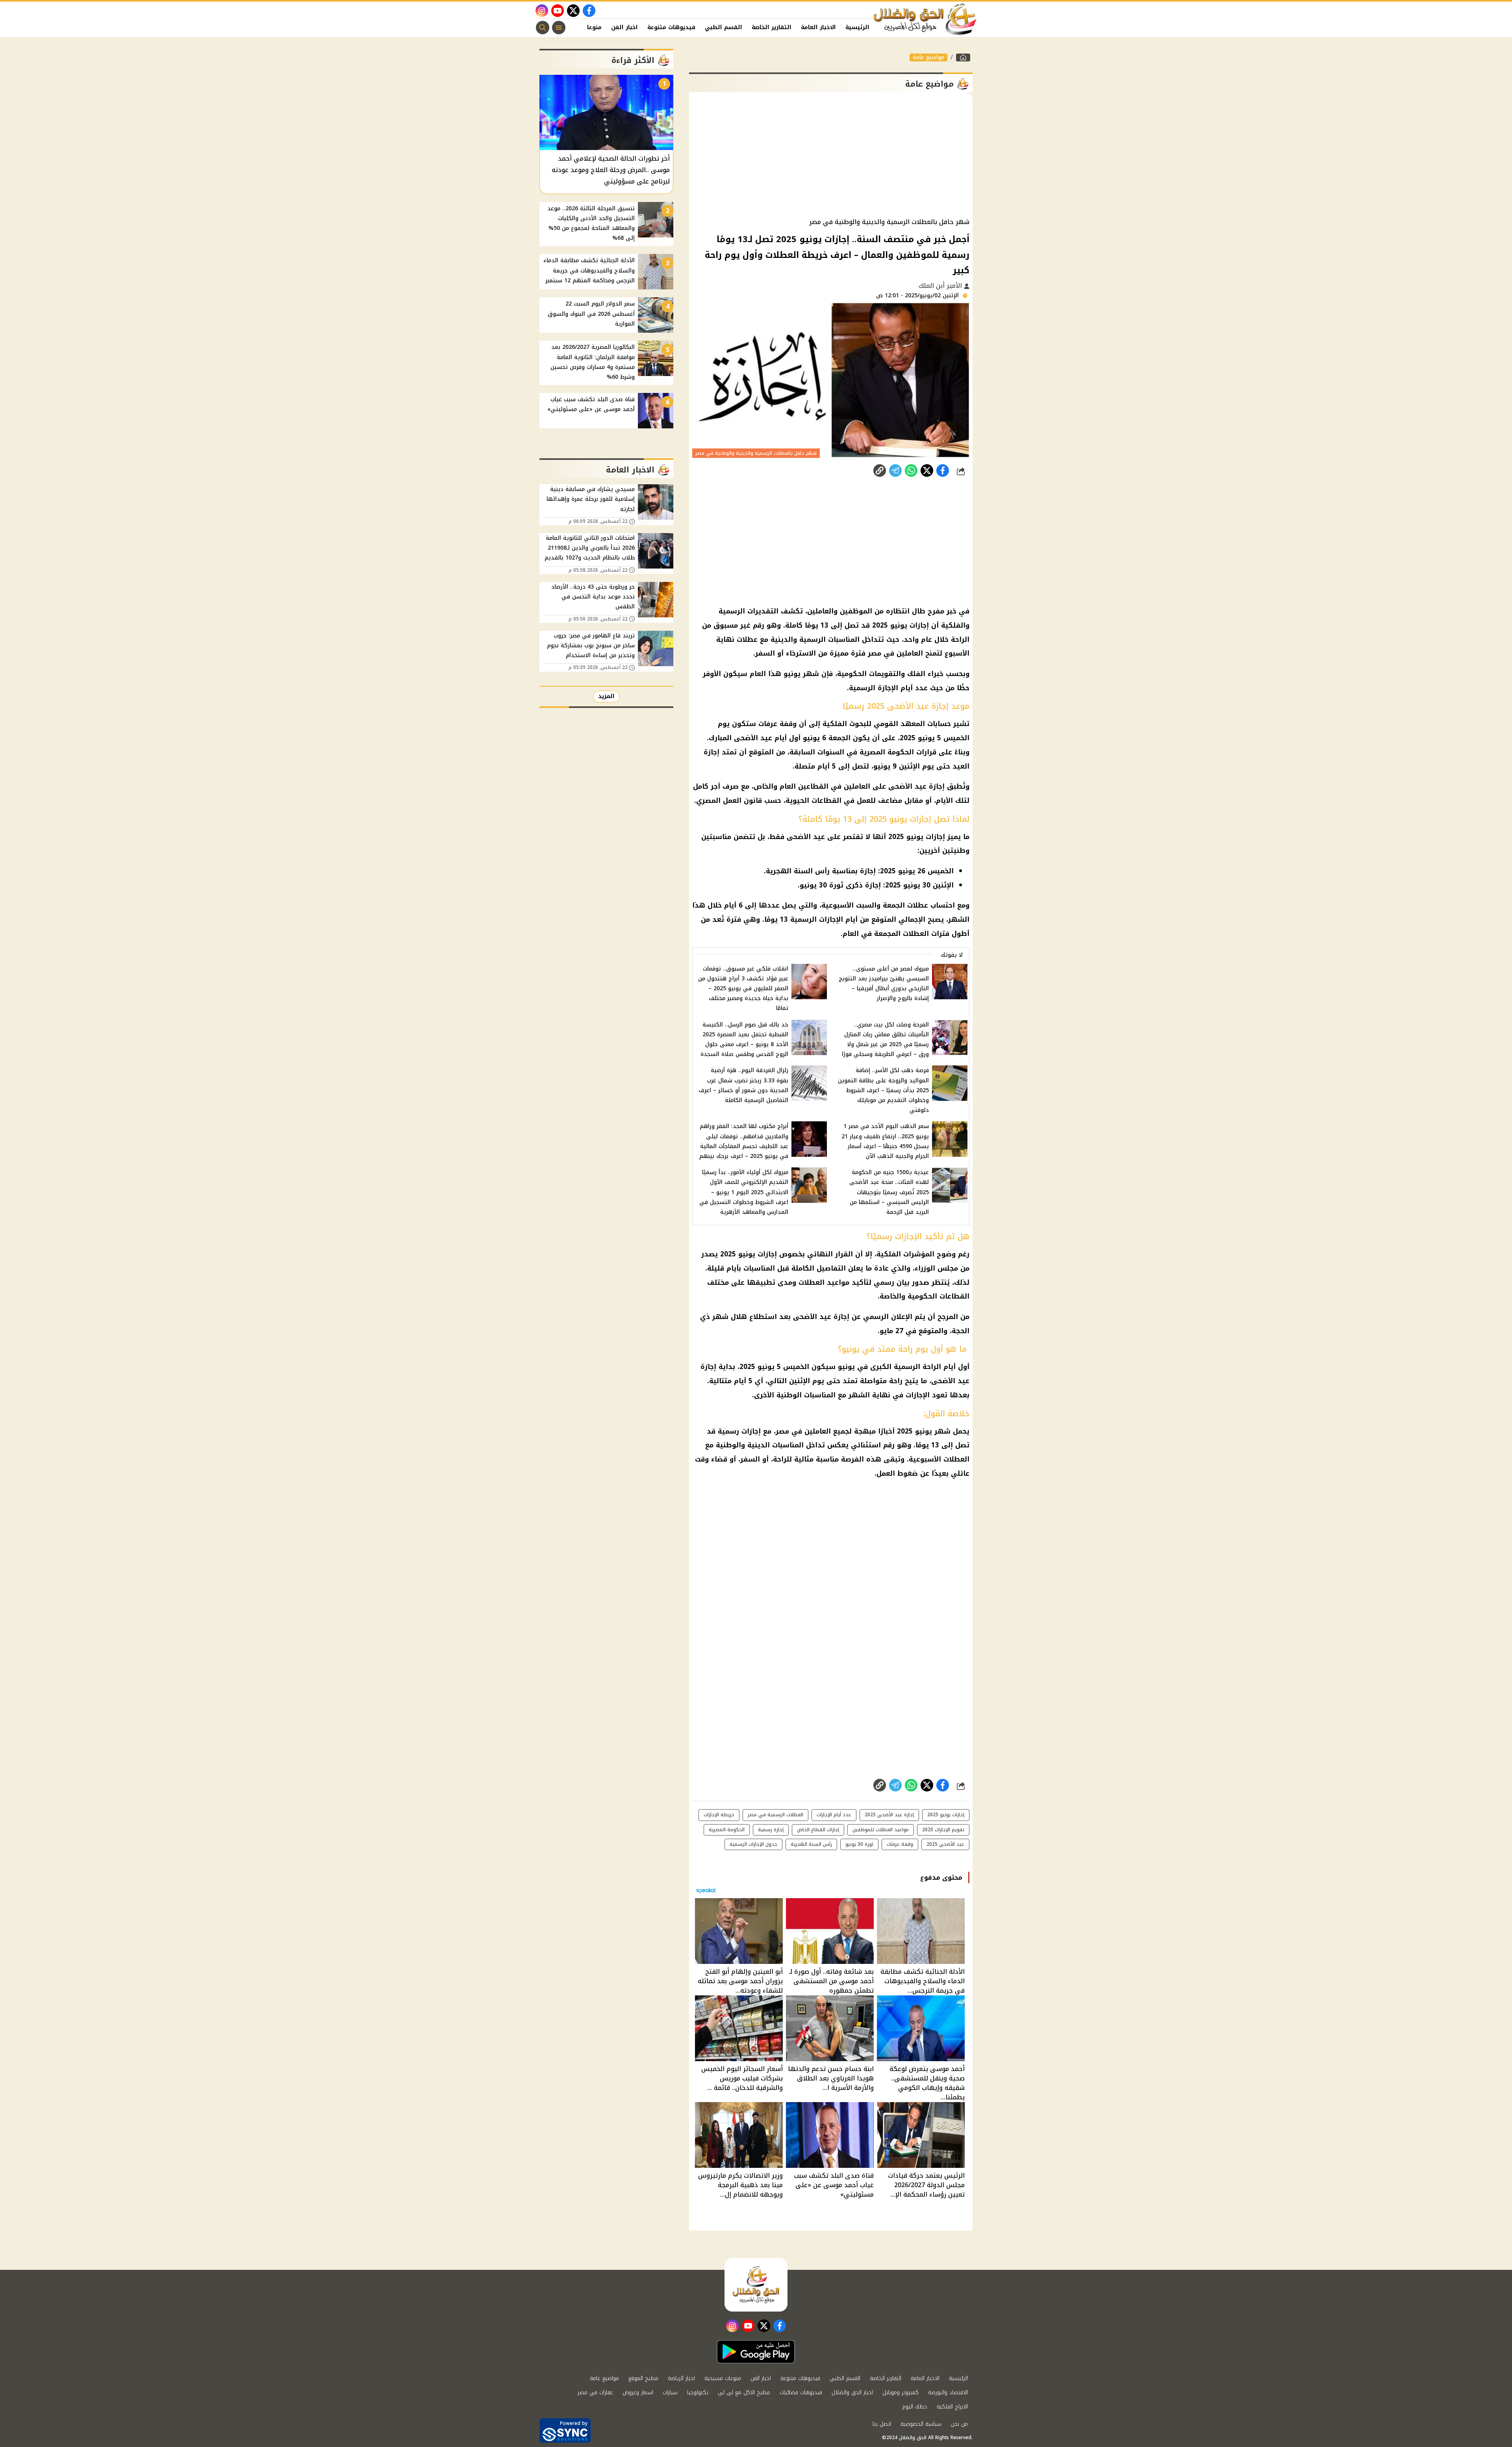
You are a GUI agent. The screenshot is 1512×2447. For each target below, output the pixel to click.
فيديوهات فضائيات (801, 2392)
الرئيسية (857, 27)
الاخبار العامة (818, 27)
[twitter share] (927, 471)
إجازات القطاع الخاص (818, 1830)
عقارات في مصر (595, 2392)
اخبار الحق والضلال (852, 2392)
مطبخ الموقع (643, 2378)
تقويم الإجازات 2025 (943, 1830)
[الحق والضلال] (963, 57)
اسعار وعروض (638, 2392)
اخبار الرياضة (681, 2378)
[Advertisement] (831, 155)
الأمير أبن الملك (941, 286)
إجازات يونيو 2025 (946, 1815)
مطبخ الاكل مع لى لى (744, 2392)
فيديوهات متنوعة (671, 27)
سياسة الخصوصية (921, 2424)
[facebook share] (943, 471)
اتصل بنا (882, 2424)
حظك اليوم (915, 2407)
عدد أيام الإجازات (834, 1815)
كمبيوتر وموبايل (901, 2392)
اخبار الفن (624, 27)
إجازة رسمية (771, 1830)
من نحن (959, 2424)
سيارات (670, 2392)
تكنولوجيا (698, 2392)
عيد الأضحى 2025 (945, 1844)
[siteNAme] (925, 19)
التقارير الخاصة (772, 27)
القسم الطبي (724, 27)
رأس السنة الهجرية (811, 1844)
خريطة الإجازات (719, 1815)
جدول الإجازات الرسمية (753, 1844)
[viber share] (895, 471)
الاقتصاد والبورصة (948, 2392)
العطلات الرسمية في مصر (775, 1815)
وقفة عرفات (900, 1844)
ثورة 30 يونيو (859, 1844)
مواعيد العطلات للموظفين (881, 1830)
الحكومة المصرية (727, 1830)
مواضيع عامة (928, 57)
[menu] (559, 28)
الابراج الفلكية (952, 2407)
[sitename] (756, 2285)
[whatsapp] (880, 471)
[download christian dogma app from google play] (756, 2352)
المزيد (606, 696)
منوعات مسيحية (723, 2378)
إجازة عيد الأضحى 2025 (889, 1815)
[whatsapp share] (911, 471)
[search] (543, 28)
